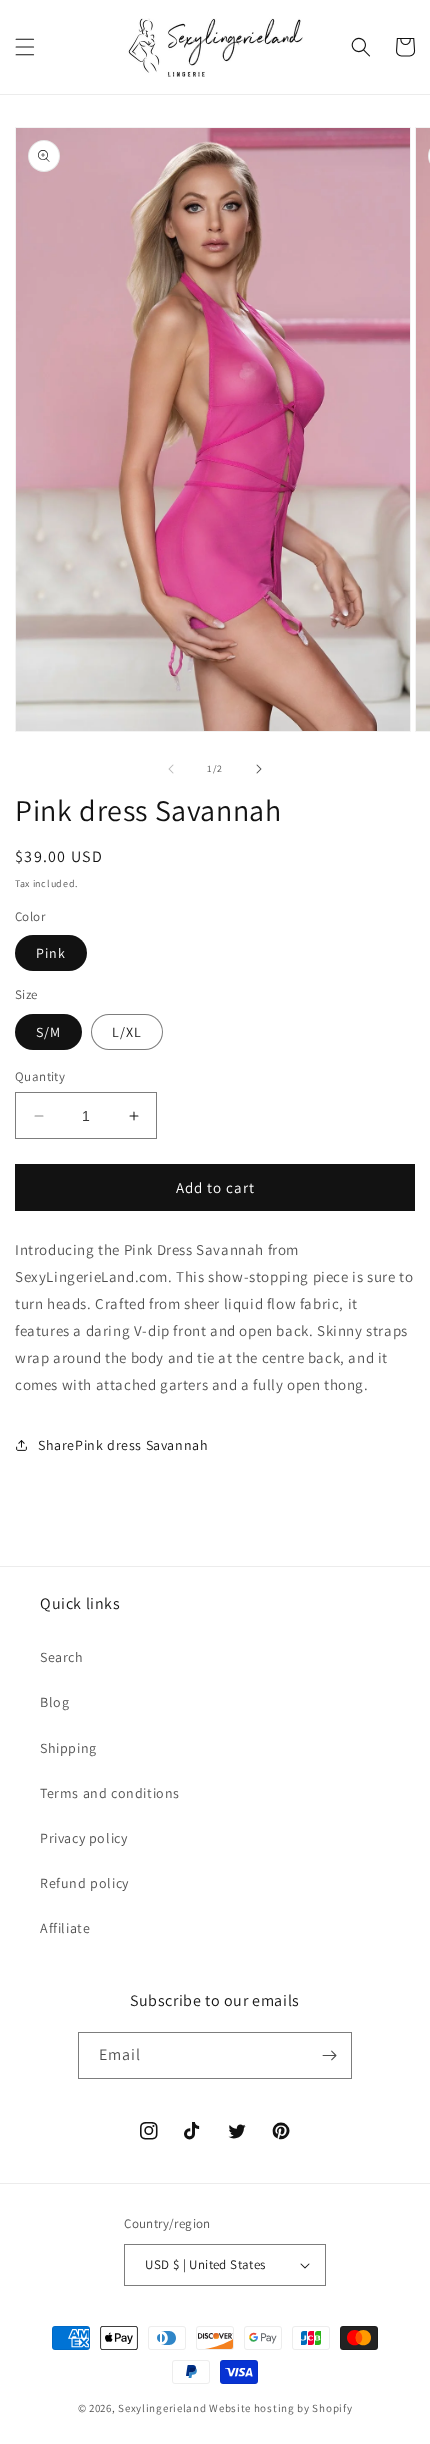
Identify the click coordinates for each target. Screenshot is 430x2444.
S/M (48, 1032)
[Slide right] (259, 769)
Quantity (40, 1076)
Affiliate (65, 1928)
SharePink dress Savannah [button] (123, 1445)
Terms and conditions (110, 1793)
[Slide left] (171, 769)
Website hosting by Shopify (280, 2408)
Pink (51, 953)
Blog (54, 1702)
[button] (25, 47)
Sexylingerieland (162, 2408)
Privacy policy (83, 1838)
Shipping (68, 1748)
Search (62, 1657)
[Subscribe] (329, 2055)
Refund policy (84, 1883)
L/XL (127, 1032)
